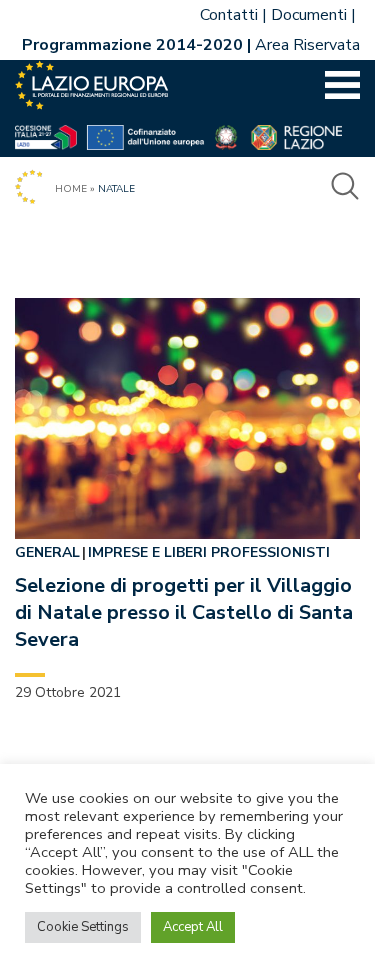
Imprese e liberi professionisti (209, 552)
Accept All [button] (193, 927)
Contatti (229, 15)
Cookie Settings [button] (83, 927)
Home (71, 189)
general (47, 552)
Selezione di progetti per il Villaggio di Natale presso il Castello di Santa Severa (184, 612)
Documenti (309, 15)
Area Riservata (307, 45)
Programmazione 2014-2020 (132, 45)
